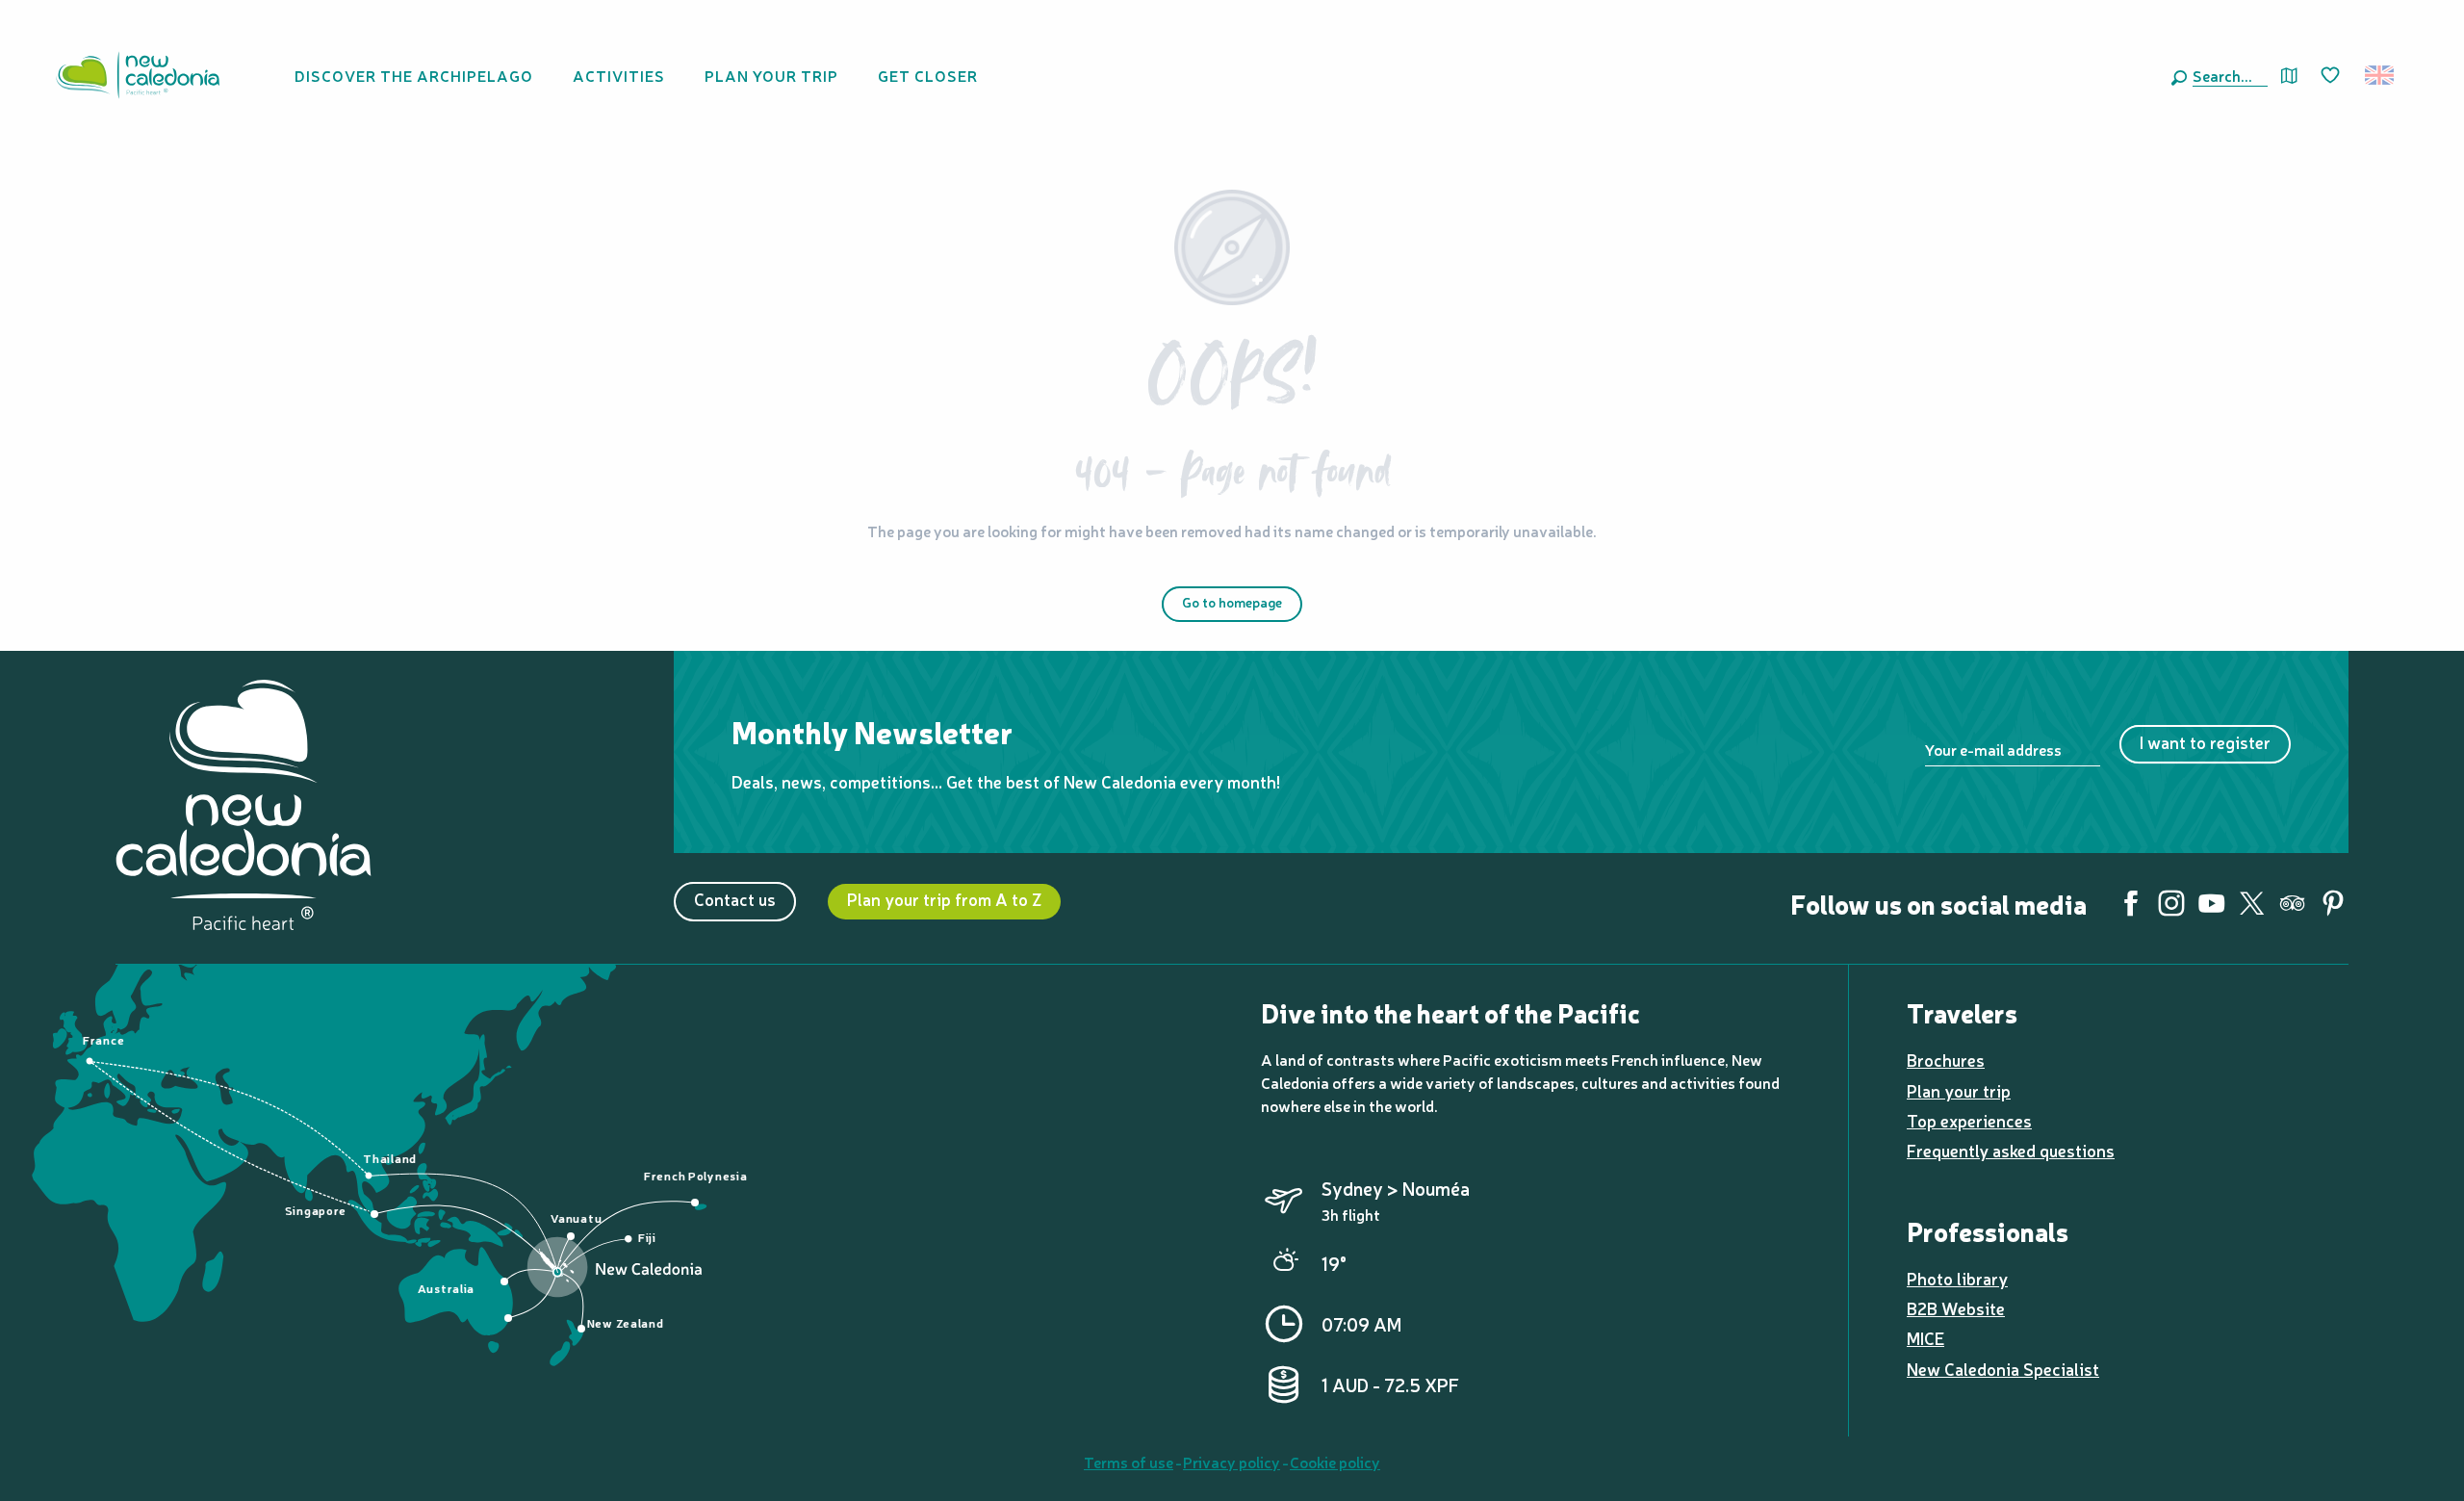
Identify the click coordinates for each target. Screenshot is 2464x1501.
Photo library (1957, 1278)
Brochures (1946, 1060)
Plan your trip (1959, 1090)
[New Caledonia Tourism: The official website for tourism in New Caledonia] (138, 75)
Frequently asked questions (2011, 1150)
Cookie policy (1335, 1462)
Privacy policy (1232, 1462)
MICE (1925, 1338)
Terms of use (1129, 1462)
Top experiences (1969, 1120)
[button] (2226, 75)
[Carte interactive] (2289, 76)
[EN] (2381, 75)
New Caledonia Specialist (2003, 1369)
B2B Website (1956, 1308)
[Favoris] (2332, 76)
